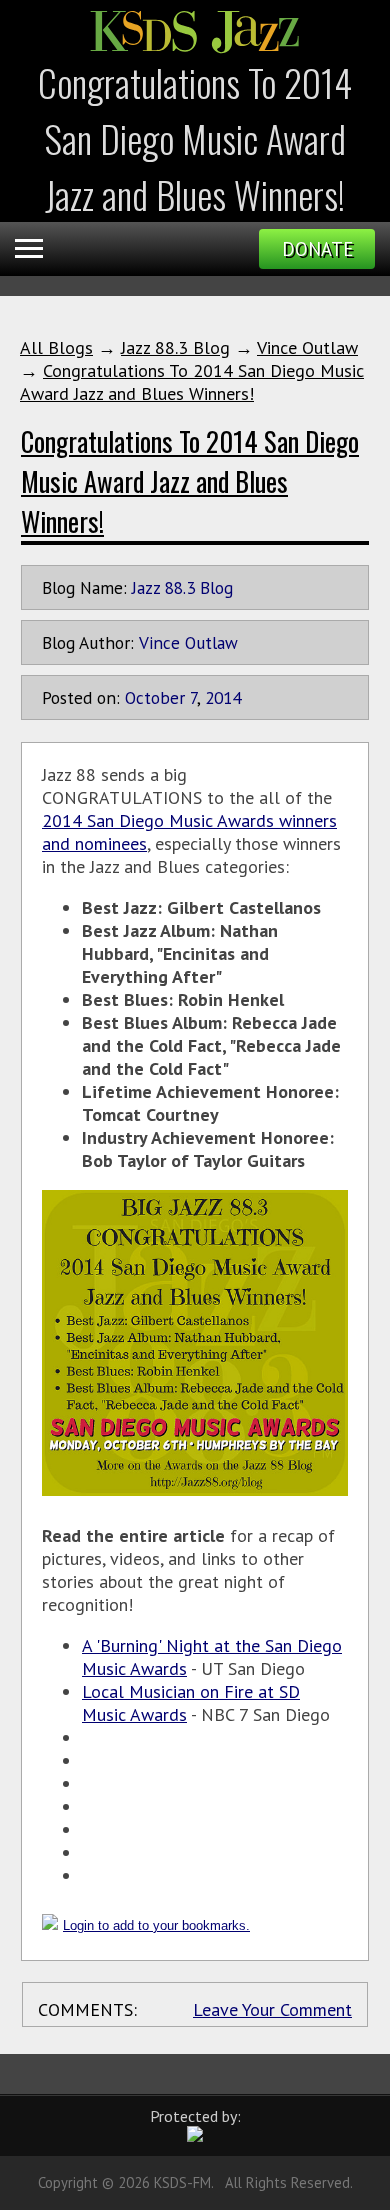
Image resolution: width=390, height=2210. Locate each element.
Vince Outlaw (307, 347)
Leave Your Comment (272, 2009)
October (155, 697)
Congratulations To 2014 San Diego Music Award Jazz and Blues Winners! (192, 382)
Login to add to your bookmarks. (156, 1925)
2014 (223, 697)
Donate (317, 249)
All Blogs (56, 347)
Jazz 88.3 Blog (175, 347)
